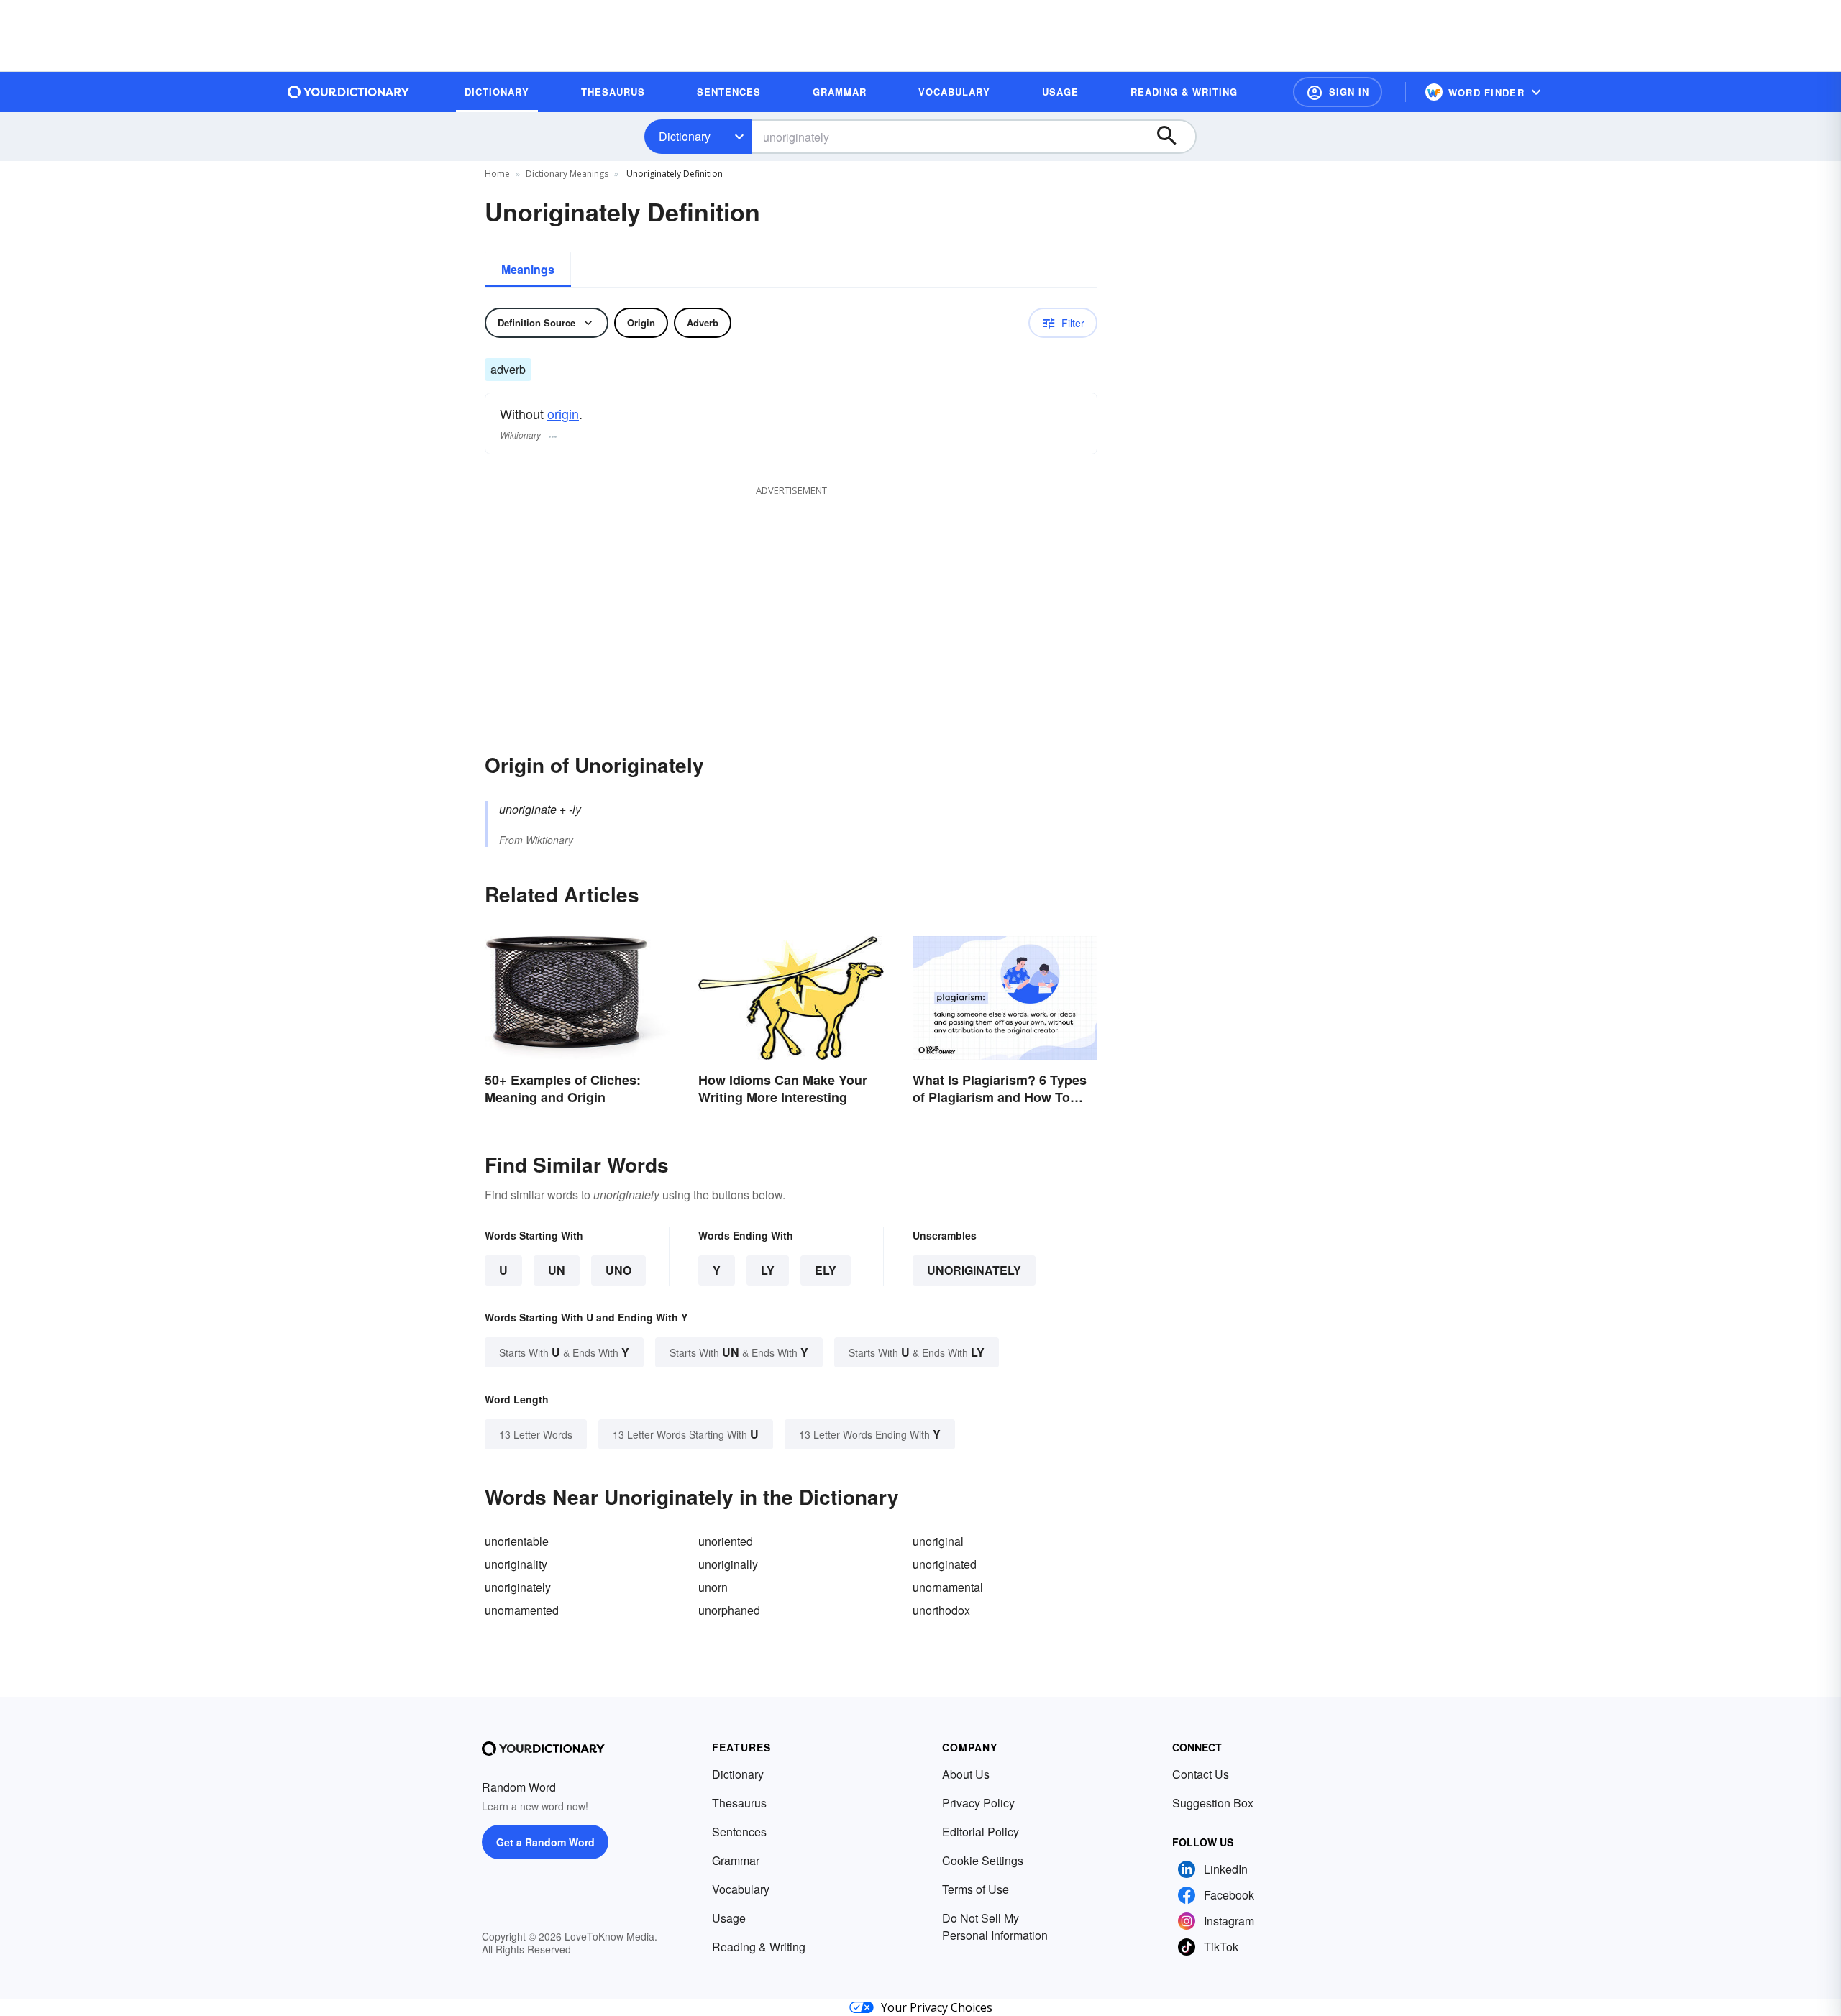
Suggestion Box (1213, 1803)
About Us (966, 1774)
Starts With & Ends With (564, 1352)
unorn (713, 1587)
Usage (729, 1918)
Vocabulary (741, 1889)
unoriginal (938, 1541)
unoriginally (728, 1564)
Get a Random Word (545, 1842)
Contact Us (1201, 1774)
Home (497, 174)
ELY (826, 1270)
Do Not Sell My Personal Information (995, 1926)
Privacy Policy (978, 1803)
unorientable (517, 1541)
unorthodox (941, 1610)
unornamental (948, 1587)
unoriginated (945, 1564)
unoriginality (516, 1564)
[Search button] (1174, 137)
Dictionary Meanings (567, 174)
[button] (1338, 92)
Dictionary (685, 136)
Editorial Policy (981, 1832)
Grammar (736, 1860)
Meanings (528, 269)
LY (768, 1270)
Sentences (739, 1832)
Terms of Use (976, 1889)
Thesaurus (739, 1803)
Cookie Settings (983, 1860)
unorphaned (729, 1610)
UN (557, 1270)
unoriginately (974, 1270)
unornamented (522, 1610)
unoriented (726, 1541)
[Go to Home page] (349, 92)
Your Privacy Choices (937, 2007)
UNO (618, 1270)
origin (563, 413)
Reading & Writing (759, 1947)
